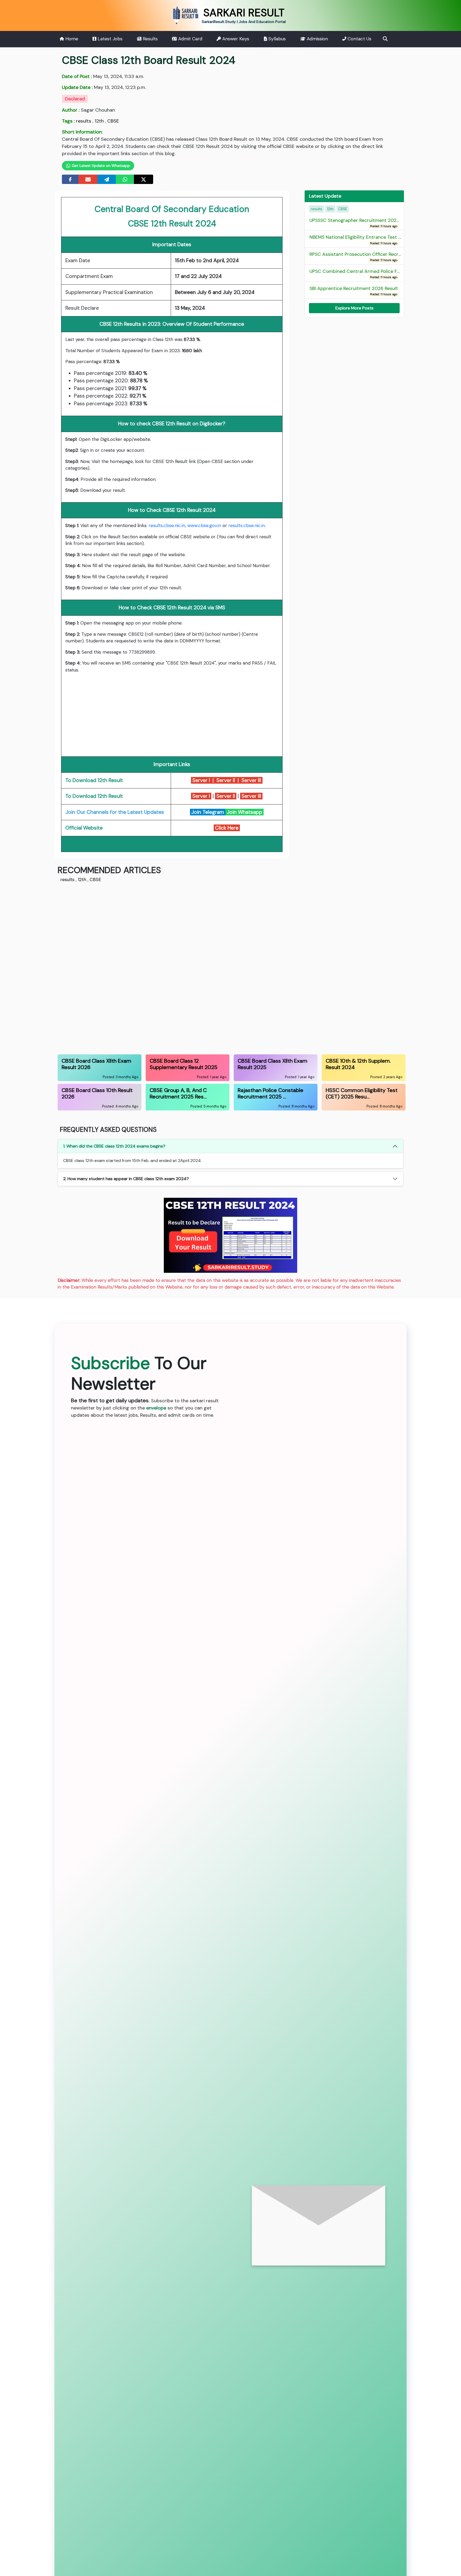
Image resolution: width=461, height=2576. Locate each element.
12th (99, 121)
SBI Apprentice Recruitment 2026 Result (354, 291)
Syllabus (276, 39)
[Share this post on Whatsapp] (125, 179)
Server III (252, 780)
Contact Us (359, 39)
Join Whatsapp (245, 812)
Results (150, 39)
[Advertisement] (172, 715)
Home (71, 39)
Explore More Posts (354, 308)
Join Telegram (208, 812)
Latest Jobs (109, 39)
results (84, 121)
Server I (201, 780)
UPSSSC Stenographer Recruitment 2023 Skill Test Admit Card (378, 223)
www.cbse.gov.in (204, 525)
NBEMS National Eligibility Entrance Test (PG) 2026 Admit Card (379, 240)
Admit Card (190, 39)
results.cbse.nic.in (167, 525)
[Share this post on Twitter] (144, 179)
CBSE (113, 121)
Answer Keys (235, 39)
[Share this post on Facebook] (70, 179)
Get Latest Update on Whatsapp (100, 166)
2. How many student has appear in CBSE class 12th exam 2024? (126, 1179)
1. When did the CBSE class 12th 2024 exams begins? (114, 1146)
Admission (317, 39)
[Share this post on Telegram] (107, 179)
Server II (225, 780)
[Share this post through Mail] (88, 179)
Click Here (227, 828)
